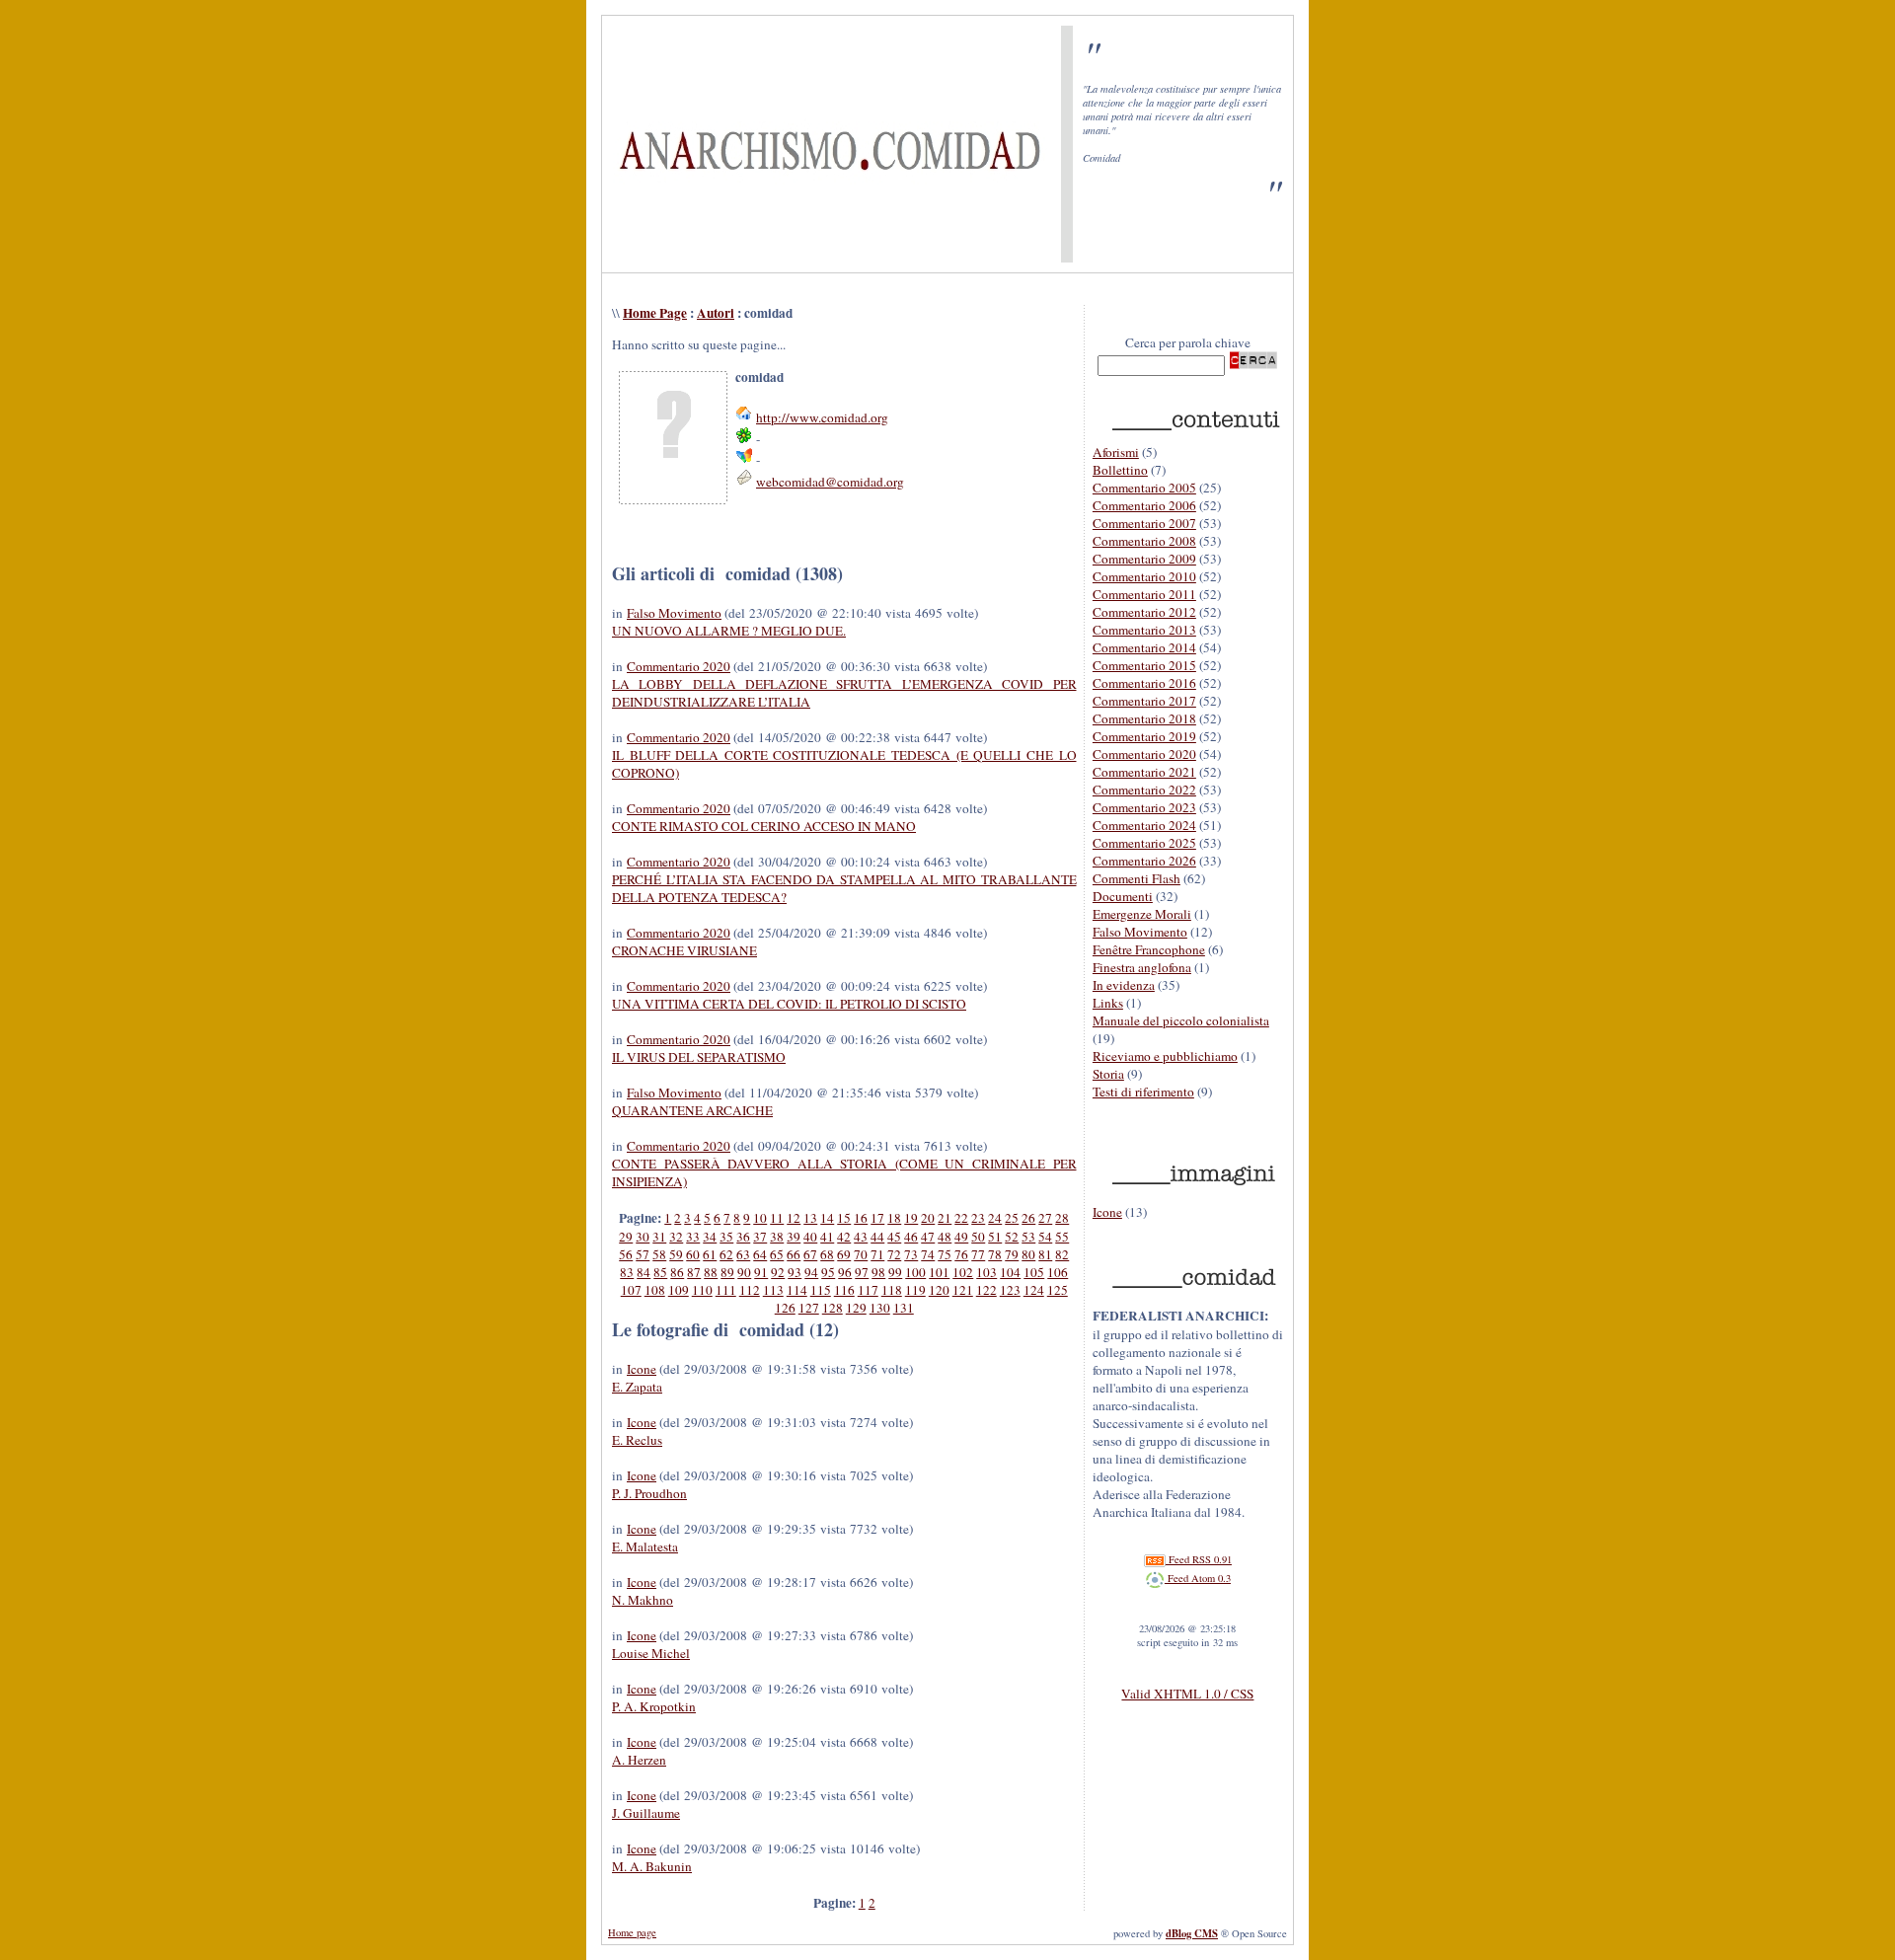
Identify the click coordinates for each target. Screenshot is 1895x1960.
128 (833, 1308)
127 (809, 1308)
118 (892, 1290)
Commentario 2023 (1144, 807)
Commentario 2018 (1144, 718)
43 (861, 1237)
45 (894, 1237)
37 (760, 1237)
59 (676, 1254)
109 (679, 1290)
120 (939, 1290)
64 (760, 1254)
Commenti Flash (1137, 878)
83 (627, 1272)
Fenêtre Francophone (1149, 949)
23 (978, 1218)
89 (727, 1272)
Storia (1108, 1074)
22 (961, 1218)
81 (1045, 1254)
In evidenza (1124, 985)
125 (1058, 1290)
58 (659, 1254)
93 (795, 1272)
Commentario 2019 (1144, 736)
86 (677, 1272)
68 (827, 1254)
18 (894, 1218)
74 (928, 1254)
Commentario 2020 (679, 666)
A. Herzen (639, 1760)
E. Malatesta (645, 1546)
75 (945, 1254)
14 (827, 1218)
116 (844, 1290)
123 (1010, 1290)
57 (643, 1254)
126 (785, 1308)
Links (1108, 1003)
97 (862, 1272)
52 (1012, 1237)
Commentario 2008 (1144, 541)
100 (915, 1272)
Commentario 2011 (1144, 594)
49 (961, 1237)
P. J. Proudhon (649, 1493)
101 (939, 1272)
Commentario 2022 (1144, 790)
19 (911, 1218)
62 (726, 1254)
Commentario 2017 (1144, 701)
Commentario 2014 (1144, 647)
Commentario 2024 (1144, 825)
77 (978, 1254)
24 (995, 1218)
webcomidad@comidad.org (830, 482)
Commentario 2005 (1144, 488)
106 (1058, 1272)
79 (1012, 1254)
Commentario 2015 (1144, 665)
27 (1045, 1218)
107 (631, 1290)
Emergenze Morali (1142, 914)
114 (797, 1290)
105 (1034, 1272)
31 (659, 1237)
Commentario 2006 (1144, 505)
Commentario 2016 (1144, 683)
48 (945, 1237)
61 (710, 1254)
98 (878, 1272)
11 (777, 1218)
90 (744, 1272)
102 (963, 1272)
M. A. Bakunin (652, 1866)
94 (811, 1272)
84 (644, 1272)
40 (810, 1237)
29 (626, 1237)
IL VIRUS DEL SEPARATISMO (699, 1057)
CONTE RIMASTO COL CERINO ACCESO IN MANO (764, 826)
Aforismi (1116, 452)
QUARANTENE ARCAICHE (692, 1110)
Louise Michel (651, 1653)
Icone (642, 1369)
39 (794, 1237)
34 (710, 1237)
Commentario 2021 (1144, 772)
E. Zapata (637, 1387)
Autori (716, 313)
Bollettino (1120, 470)
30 (643, 1237)
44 (877, 1237)
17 (877, 1218)
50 (978, 1237)
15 (844, 1218)
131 (904, 1308)
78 (995, 1254)
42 (844, 1237)
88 (711, 1272)
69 (844, 1254)
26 (1028, 1218)
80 (1028, 1254)
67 (810, 1254)
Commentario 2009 (1144, 559)
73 (911, 1254)
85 (660, 1272)
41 (827, 1237)
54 (1045, 1237)
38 (777, 1237)
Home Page (655, 313)
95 (828, 1272)
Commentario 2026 (1144, 861)
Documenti (1123, 896)
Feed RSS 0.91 (1199, 1559)
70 (861, 1254)
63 (743, 1254)
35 (726, 1237)
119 (915, 1290)
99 (895, 1272)
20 (928, 1218)
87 (694, 1272)
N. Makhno (643, 1600)
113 (773, 1290)
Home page (632, 1932)
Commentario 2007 (1144, 523)
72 (894, 1254)
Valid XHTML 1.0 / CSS (1187, 1694)
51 (995, 1237)
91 (761, 1272)
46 (911, 1237)
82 (1062, 1254)
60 (693, 1254)
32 (676, 1237)
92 (778, 1272)
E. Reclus (637, 1440)
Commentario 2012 (1144, 612)
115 (821, 1290)
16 (861, 1218)
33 (693, 1237)
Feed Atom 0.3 (1198, 1578)
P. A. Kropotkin (654, 1706)
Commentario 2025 (1144, 843)
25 (1012, 1218)
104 (1010, 1272)
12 (794, 1218)
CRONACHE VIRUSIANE (684, 950)
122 (986, 1290)
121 (963, 1290)
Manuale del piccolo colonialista (1181, 1020)
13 (810, 1218)
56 (626, 1254)
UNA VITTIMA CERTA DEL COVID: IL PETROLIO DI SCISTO (789, 1004)
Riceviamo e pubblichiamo (1165, 1056)
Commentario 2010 (1144, 576)
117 (868, 1290)
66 (794, 1254)
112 (750, 1290)
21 (945, 1218)
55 (1062, 1237)
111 (726, 1290)
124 (1034, 1290)
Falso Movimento (674, 613)
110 (702, 1290)
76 (961, 1254)
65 (777, 1254)
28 (1062, 1218)
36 (743, 1237)
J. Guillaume (646, 1813)
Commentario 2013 (1144, 630)
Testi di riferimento (1143, 1092)
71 (877, 1254)
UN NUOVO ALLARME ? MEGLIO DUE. (729, 631)
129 (856, 1308)
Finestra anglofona (1142, 967)
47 (928, 1237)
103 (986, 1272)
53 (1028, 1237)
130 (880, 1308)
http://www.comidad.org (822, 417)
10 (760, 1218)
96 (845, 1272)
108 (655, 1290)
